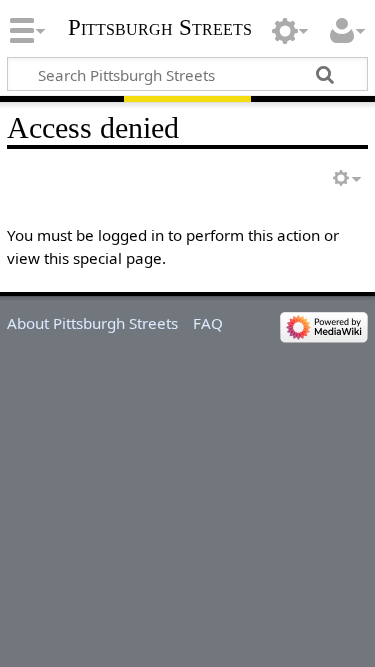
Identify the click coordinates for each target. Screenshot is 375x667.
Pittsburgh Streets (160, 28)
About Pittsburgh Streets (92, 323)
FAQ (208, 323)
